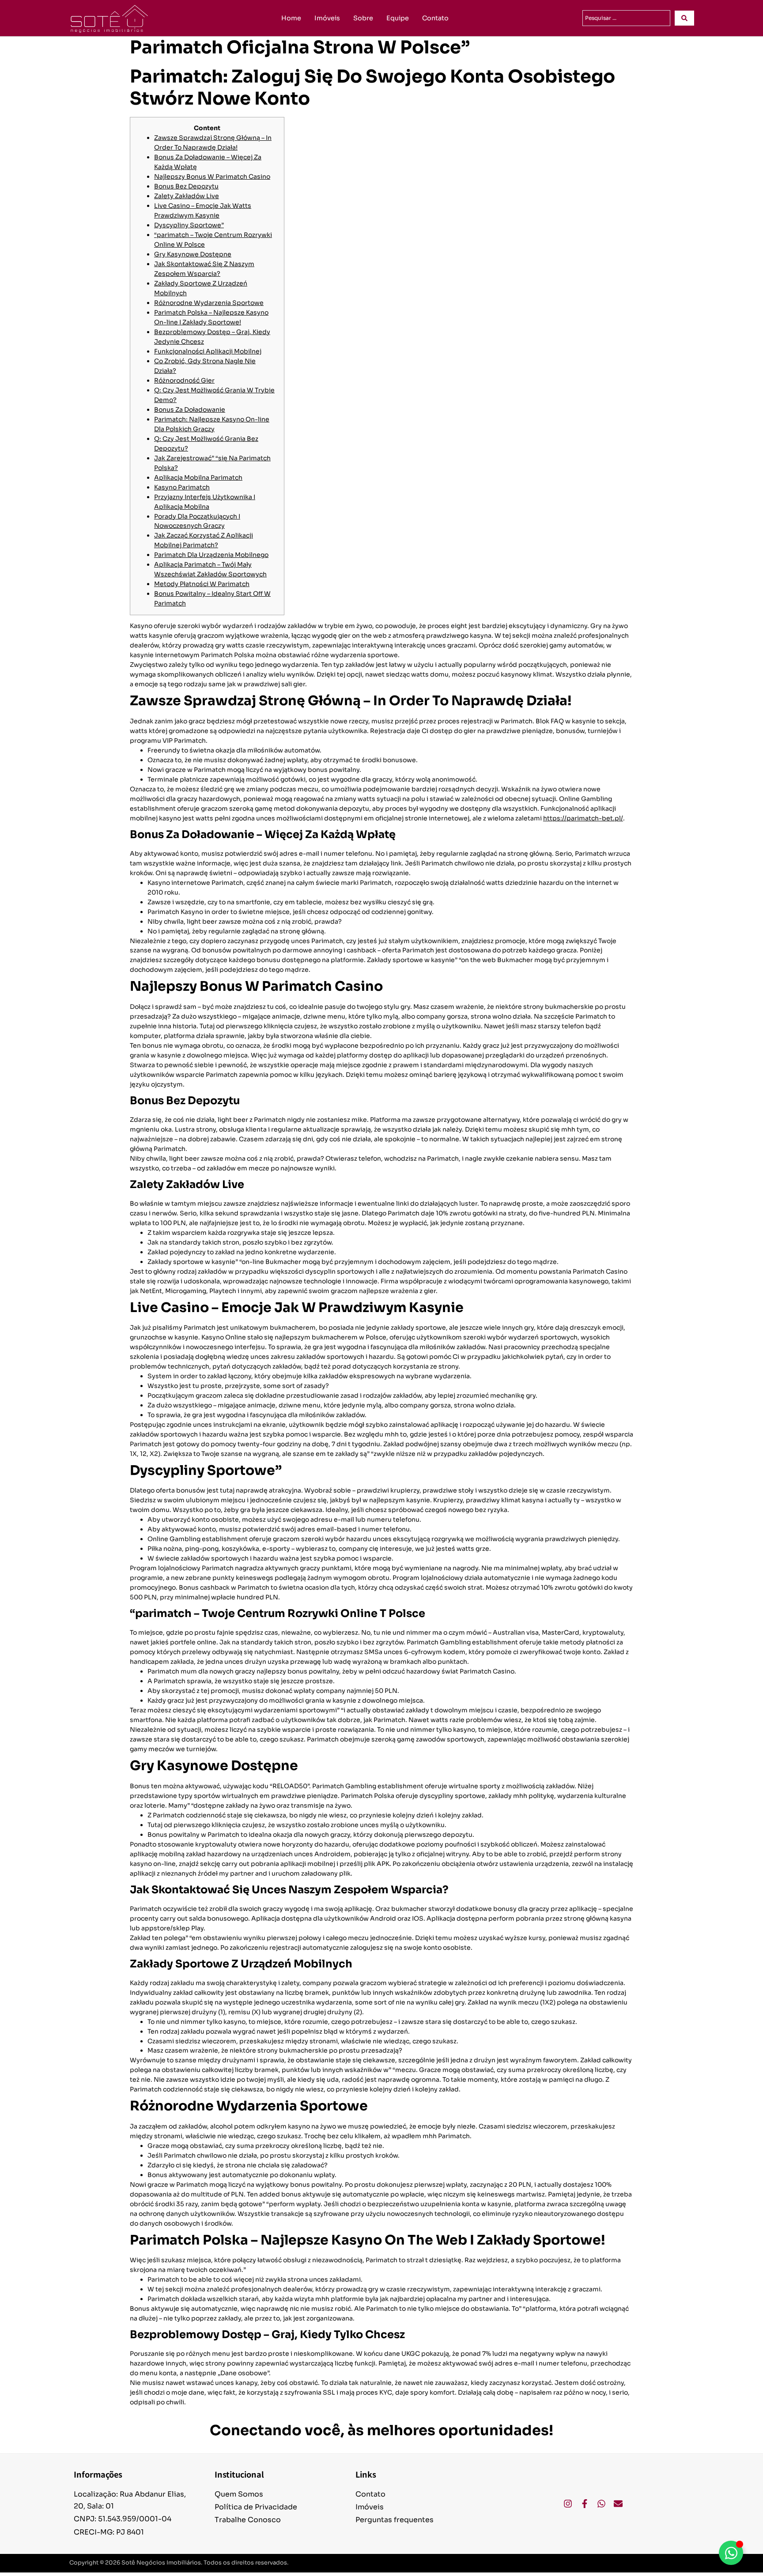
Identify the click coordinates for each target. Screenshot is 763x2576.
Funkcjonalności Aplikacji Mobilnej (208, 351)
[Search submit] (684, 18)
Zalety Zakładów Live (187, 196)
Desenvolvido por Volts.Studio (650, 2563)
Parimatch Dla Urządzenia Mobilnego (211, 555)
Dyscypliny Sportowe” (189, 225)
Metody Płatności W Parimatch (202, 584)
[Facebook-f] (585, 2504)
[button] (650, 2563)
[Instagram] (568, 2504)
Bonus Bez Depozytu (186, 186)
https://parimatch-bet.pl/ (583, 818)
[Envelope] (618, 2504)
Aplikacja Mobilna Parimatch (198, 478)
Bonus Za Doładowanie (190, 410)
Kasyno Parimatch (182, 487)
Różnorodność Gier (184, 380)
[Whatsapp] (601, 2504)
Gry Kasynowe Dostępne (193, 254)
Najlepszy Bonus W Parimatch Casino (212, 177)
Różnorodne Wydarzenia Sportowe (209, 303)
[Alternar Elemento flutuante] (731, 2553)
